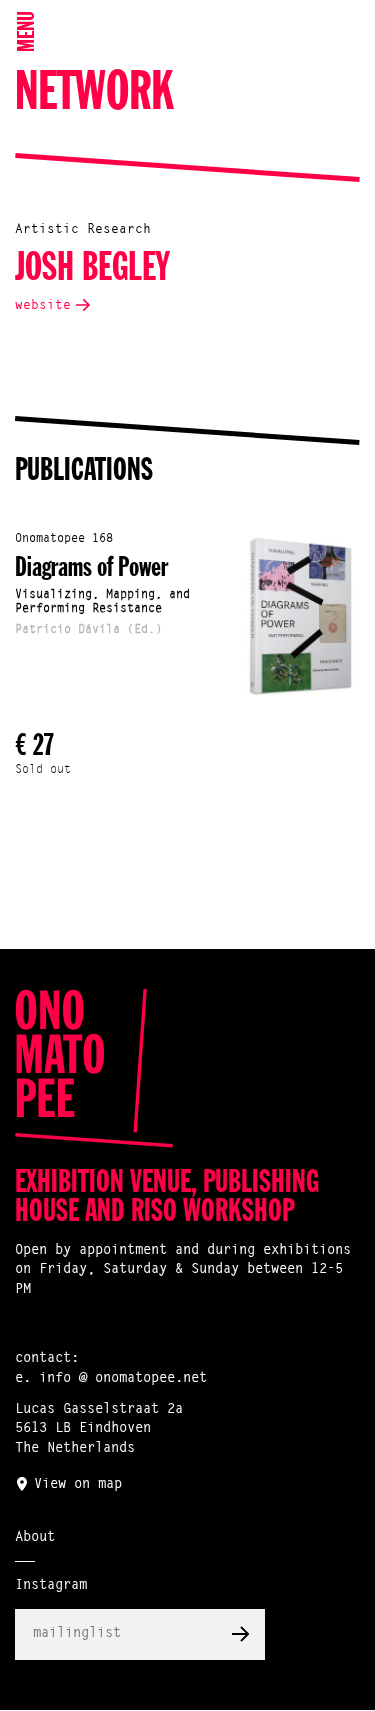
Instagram (51, 1586)
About (35, 1538)
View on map (78, 1485)
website (43, 305)
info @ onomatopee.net (123, 1379)
